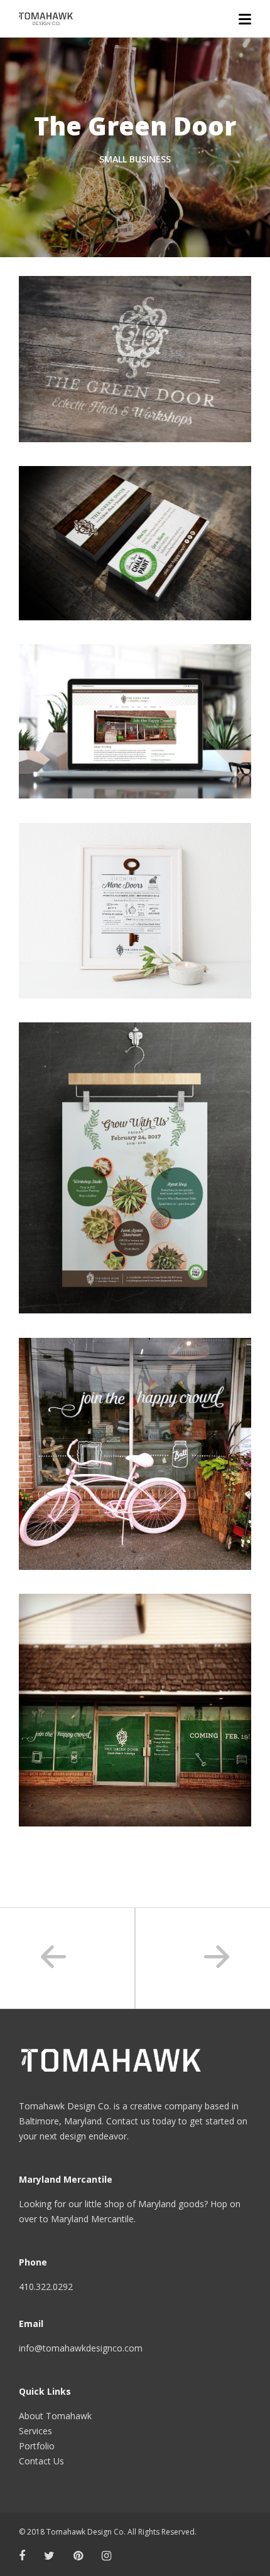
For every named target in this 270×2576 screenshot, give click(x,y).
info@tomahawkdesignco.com (81, 2348)
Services (35, 2431)
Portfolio (37, 2446)
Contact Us (41, 2461)
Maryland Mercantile (92, 2219)
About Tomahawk (55, 2416)
